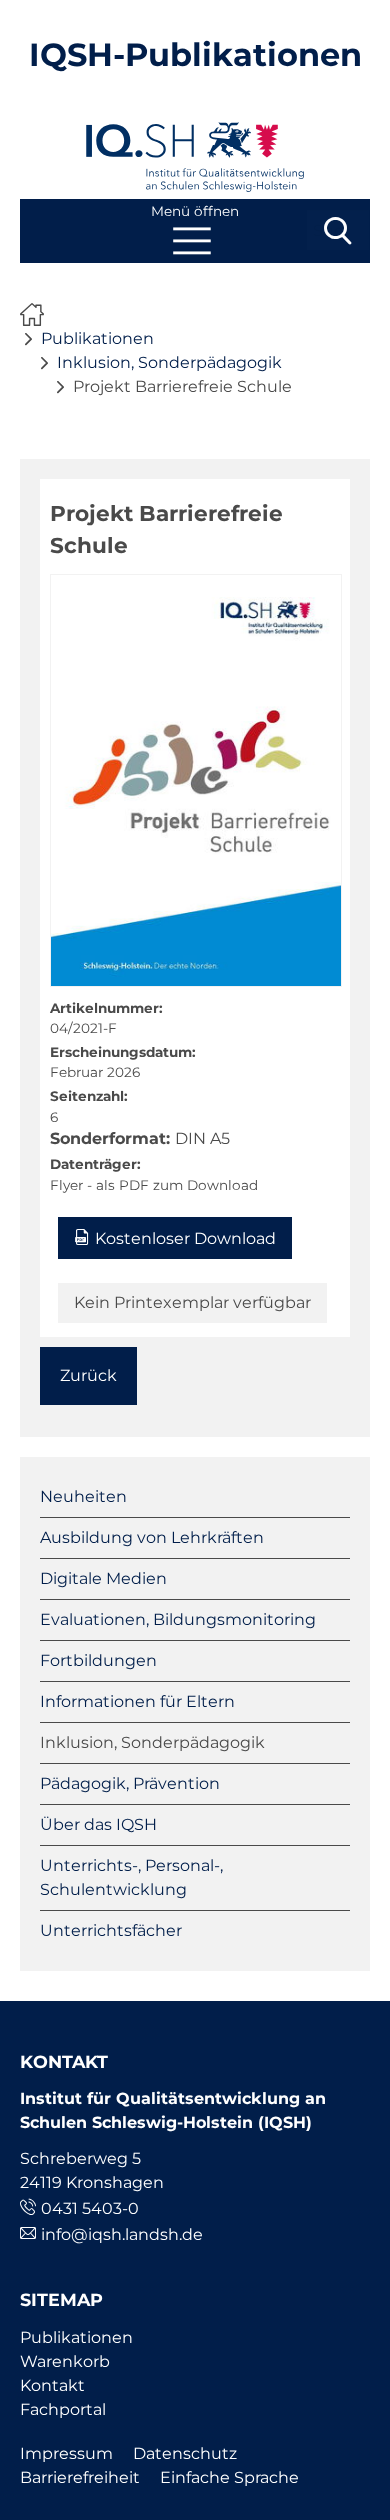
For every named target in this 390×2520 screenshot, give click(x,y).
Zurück (88, 1375)
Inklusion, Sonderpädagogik (169, 362)
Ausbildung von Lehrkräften (152, 1537)
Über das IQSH (98, 1824)
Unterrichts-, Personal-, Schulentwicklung (131, 1877)
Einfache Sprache (229, 2477)
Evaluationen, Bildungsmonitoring (178, 1619)
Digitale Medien (103, 1578)
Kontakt (52, 2385)
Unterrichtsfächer (111, 1930)
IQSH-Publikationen (195, 54)
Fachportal (63, 2409)
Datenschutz (185, 2453)
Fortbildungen (98, 1660)
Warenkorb (65, 2361)
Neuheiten (83, 1496)
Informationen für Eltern (137, 1701)
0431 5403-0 (90, 2208)
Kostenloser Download (185, 1238)
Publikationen (97, 338)
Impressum (66, 2453)
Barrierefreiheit (80, 2477)
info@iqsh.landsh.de (122, 2234)
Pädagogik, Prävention (130, 1783)
